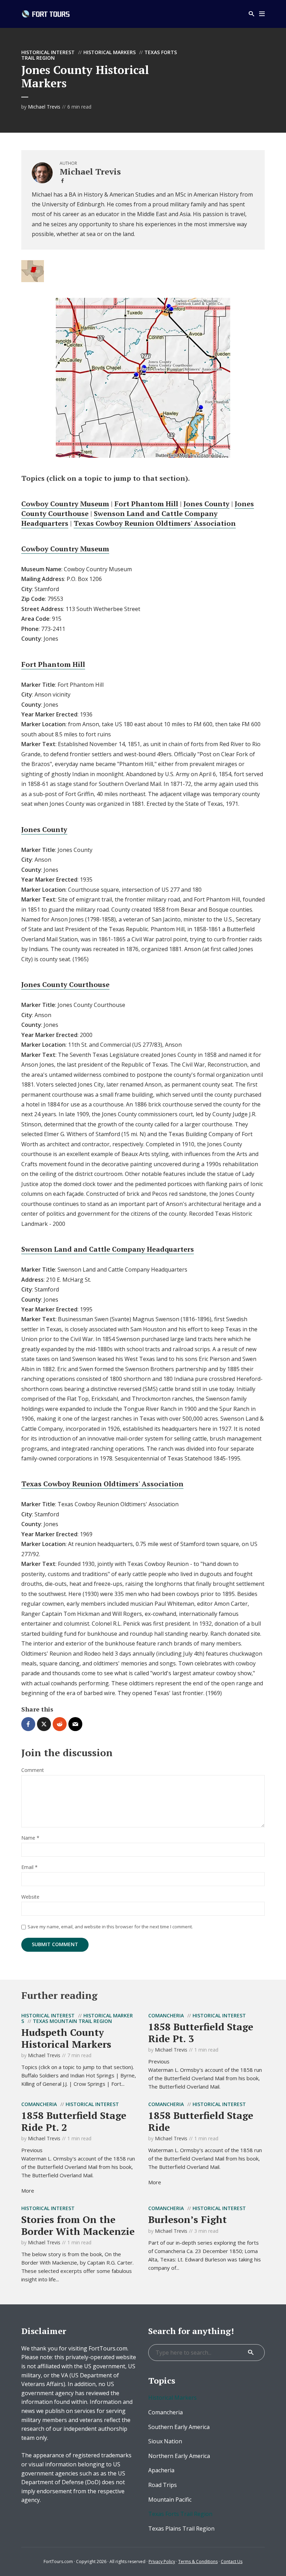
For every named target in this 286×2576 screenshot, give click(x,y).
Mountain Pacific (170, 2500)
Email (29, 1867)
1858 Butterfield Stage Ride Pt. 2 (74, 2121)
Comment (33, 1770)
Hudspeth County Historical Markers (66, 2038)
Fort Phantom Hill (146, 504)
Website (30, 1897)
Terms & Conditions (198, 2562)
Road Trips (163, 2485)
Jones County (206, 504)
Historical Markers (110, 52)
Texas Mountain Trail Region (72, 2021)
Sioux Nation (165, 2441)
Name (30, 1838)
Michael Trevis (44, 107)
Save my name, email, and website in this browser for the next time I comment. (110, 1927)
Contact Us (232, 2562)
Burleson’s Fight (187, 2219)
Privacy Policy (162, 2562)
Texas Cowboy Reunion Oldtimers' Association (155, 523)
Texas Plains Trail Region (181, 2529)
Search (251, 2353)
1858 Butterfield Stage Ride (201, 2121)
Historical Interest (48, 52)
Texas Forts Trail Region (180, 2514)
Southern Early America (179, 2427)
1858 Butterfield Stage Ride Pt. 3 (201, 2033)
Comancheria (166, 2015)
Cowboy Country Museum (65, 504)
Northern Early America (179, 2456)
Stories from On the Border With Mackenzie (78, 2225)
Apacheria (161, 2470)
